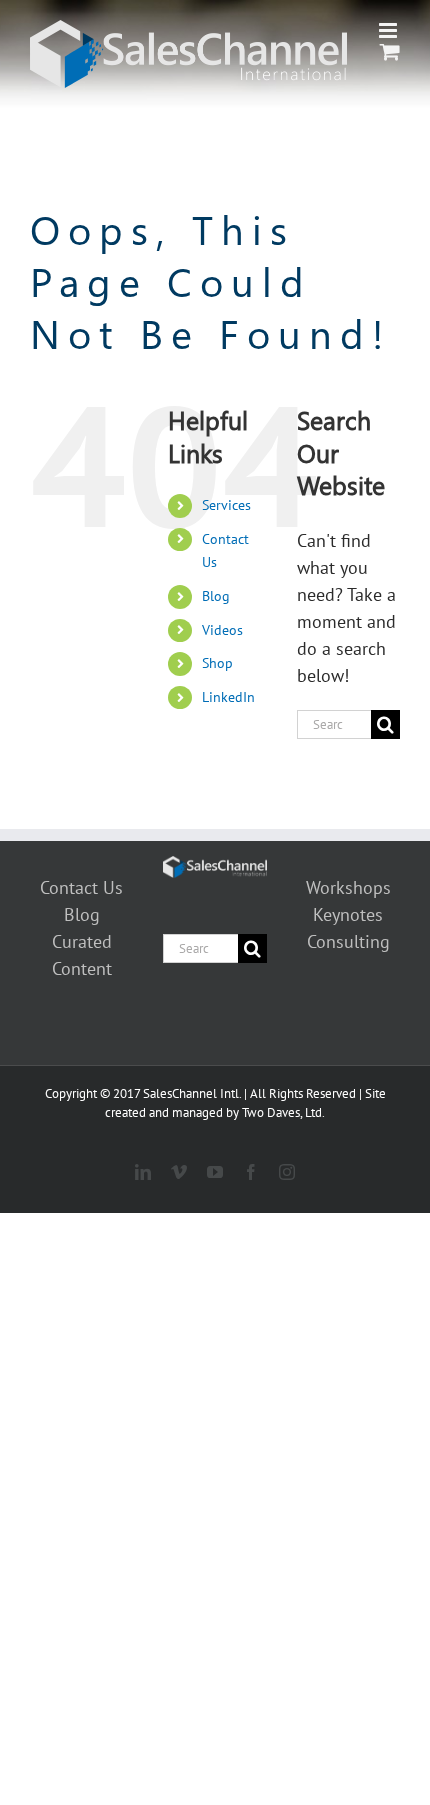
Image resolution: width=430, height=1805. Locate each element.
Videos (222, 630)
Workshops (348, 887)
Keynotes (348, 914)
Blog (216, 596)
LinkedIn (228, 697)
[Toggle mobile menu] (389, 30)
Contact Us (81, 887)
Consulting (348, 941)
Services (226, 505)
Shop (217, 663)
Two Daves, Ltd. (283, 1112)
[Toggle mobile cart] (390, 51)
